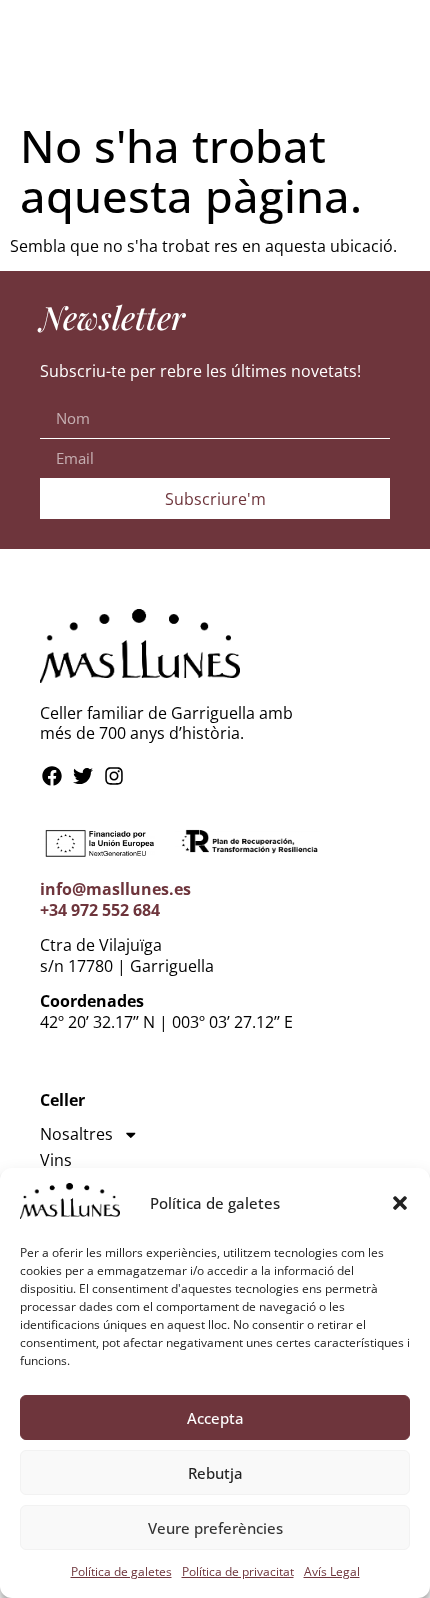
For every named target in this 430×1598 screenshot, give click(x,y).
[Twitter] (83, 776)
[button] (400, 1203)
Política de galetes (121, 1571)
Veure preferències (215, 1528)
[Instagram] (114, 776)
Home (218, 19)
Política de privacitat (238, 1571)
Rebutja (215, 1473)
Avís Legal (332, 1571)
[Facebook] (52, 776)
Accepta (215, 1418)
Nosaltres (76, 1134)
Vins (56, 1160)
